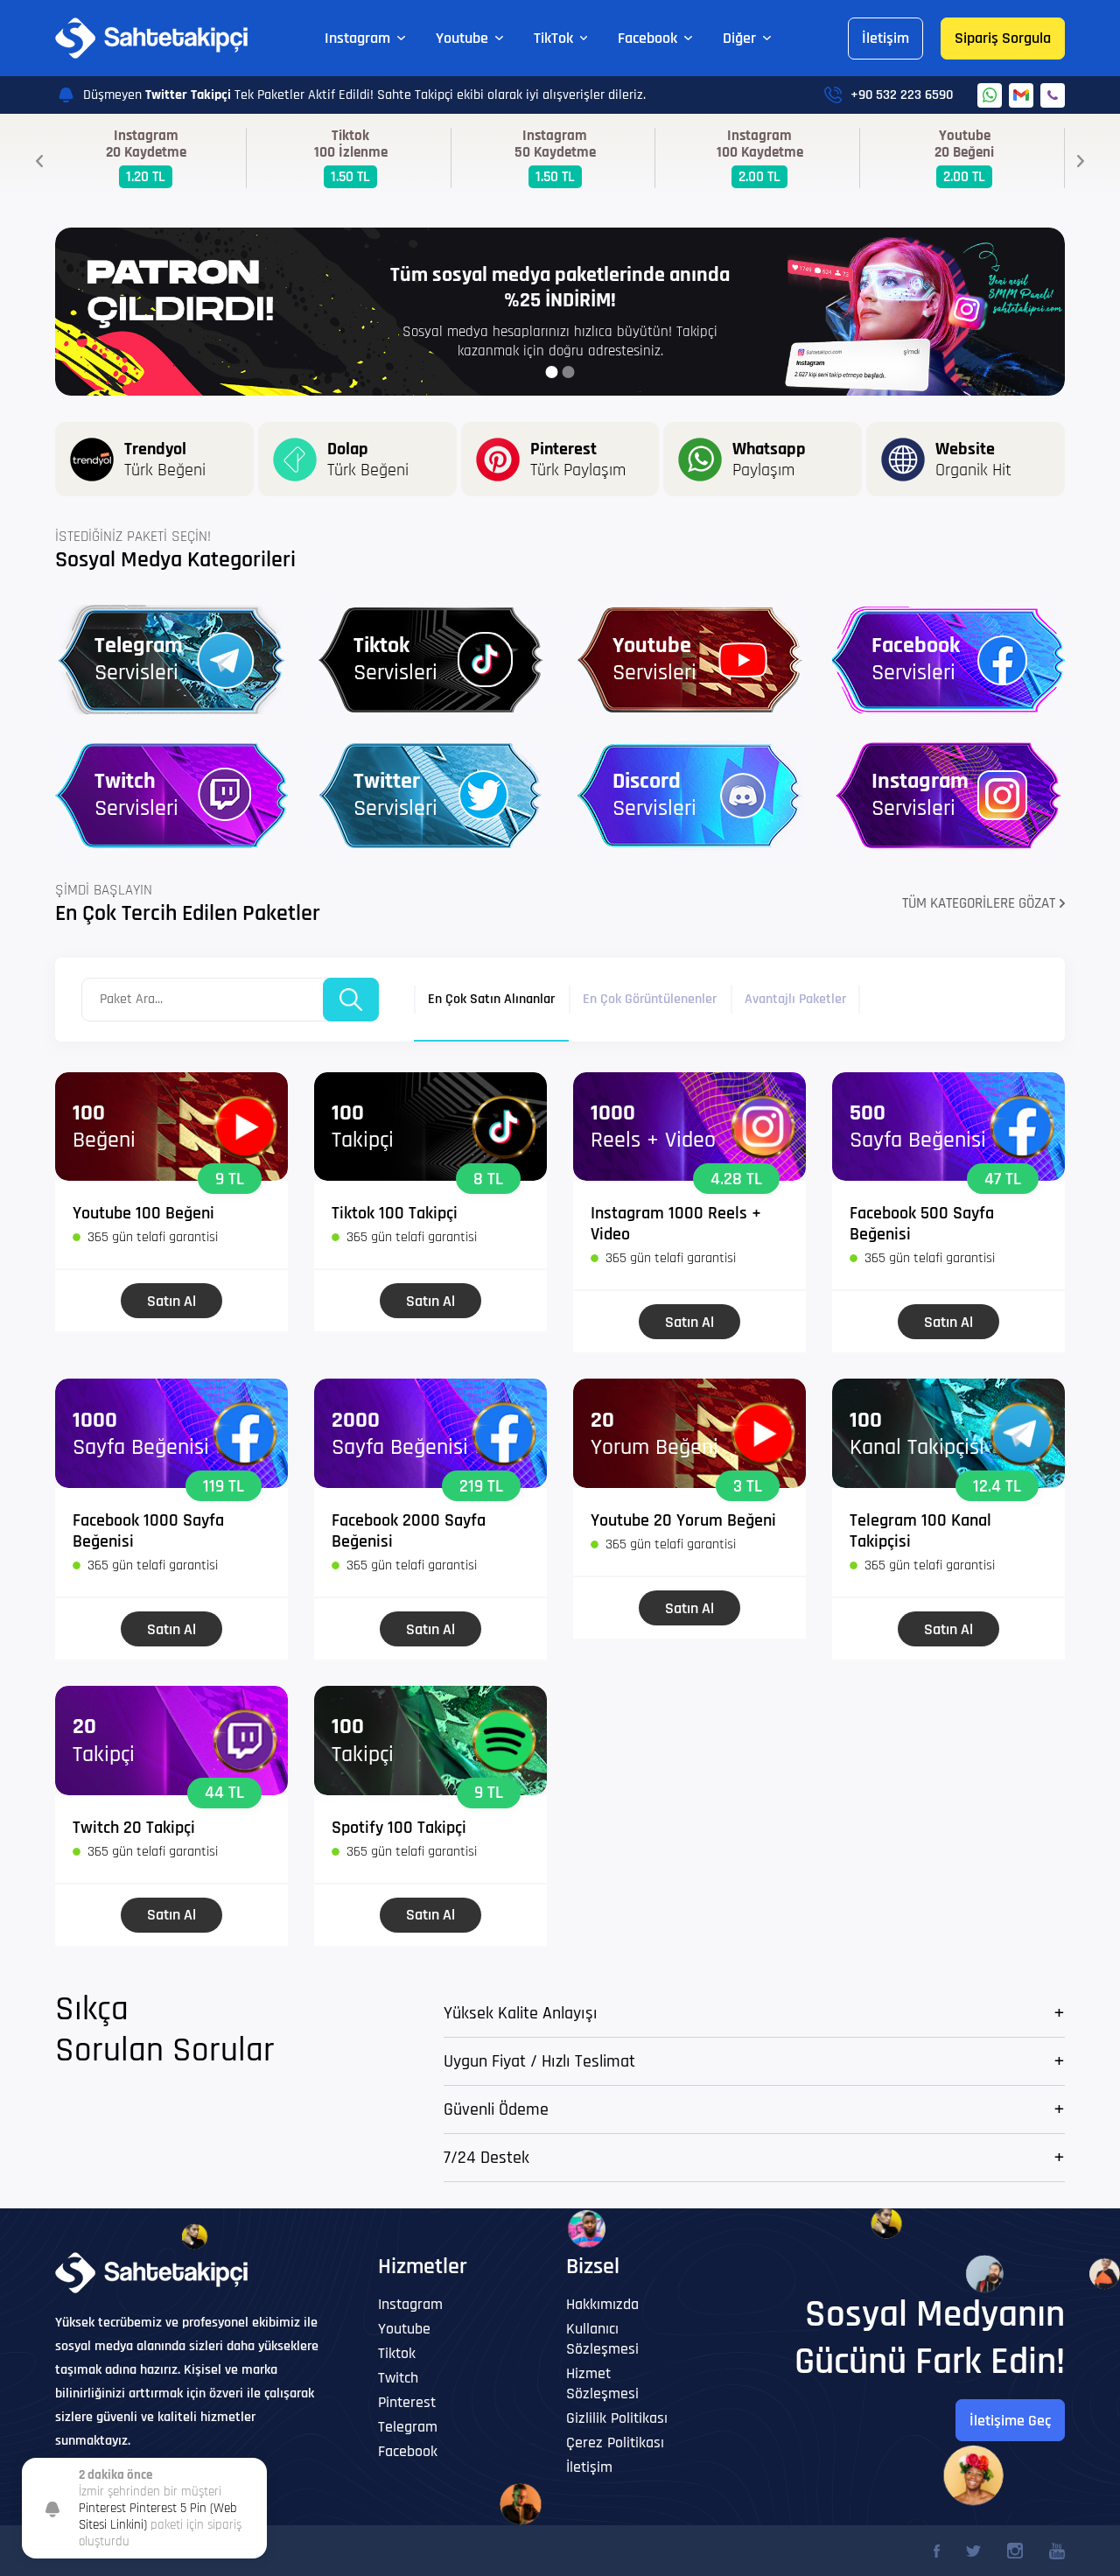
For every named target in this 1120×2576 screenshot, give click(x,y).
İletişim (885, 38)
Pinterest (407, 2402)
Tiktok (397, 2353)
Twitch (398, 2378)
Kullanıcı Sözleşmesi (602, 2339)
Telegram (408, 2427)
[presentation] (39, 161)
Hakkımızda (602, 2304)
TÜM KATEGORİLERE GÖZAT (979, 903)
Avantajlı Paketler (795, 999)
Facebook (647, 38)
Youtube (462, 38)
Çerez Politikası (615, 2443)
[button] (552, 372)
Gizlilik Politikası (617, 2418)
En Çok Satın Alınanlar (491, 999)
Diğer (739, 38)
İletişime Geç (1010, 2421)
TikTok (553, 38)
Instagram (357, 38)
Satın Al (171, 1301)
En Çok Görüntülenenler (650, 999)
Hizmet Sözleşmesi (602, 2383)
